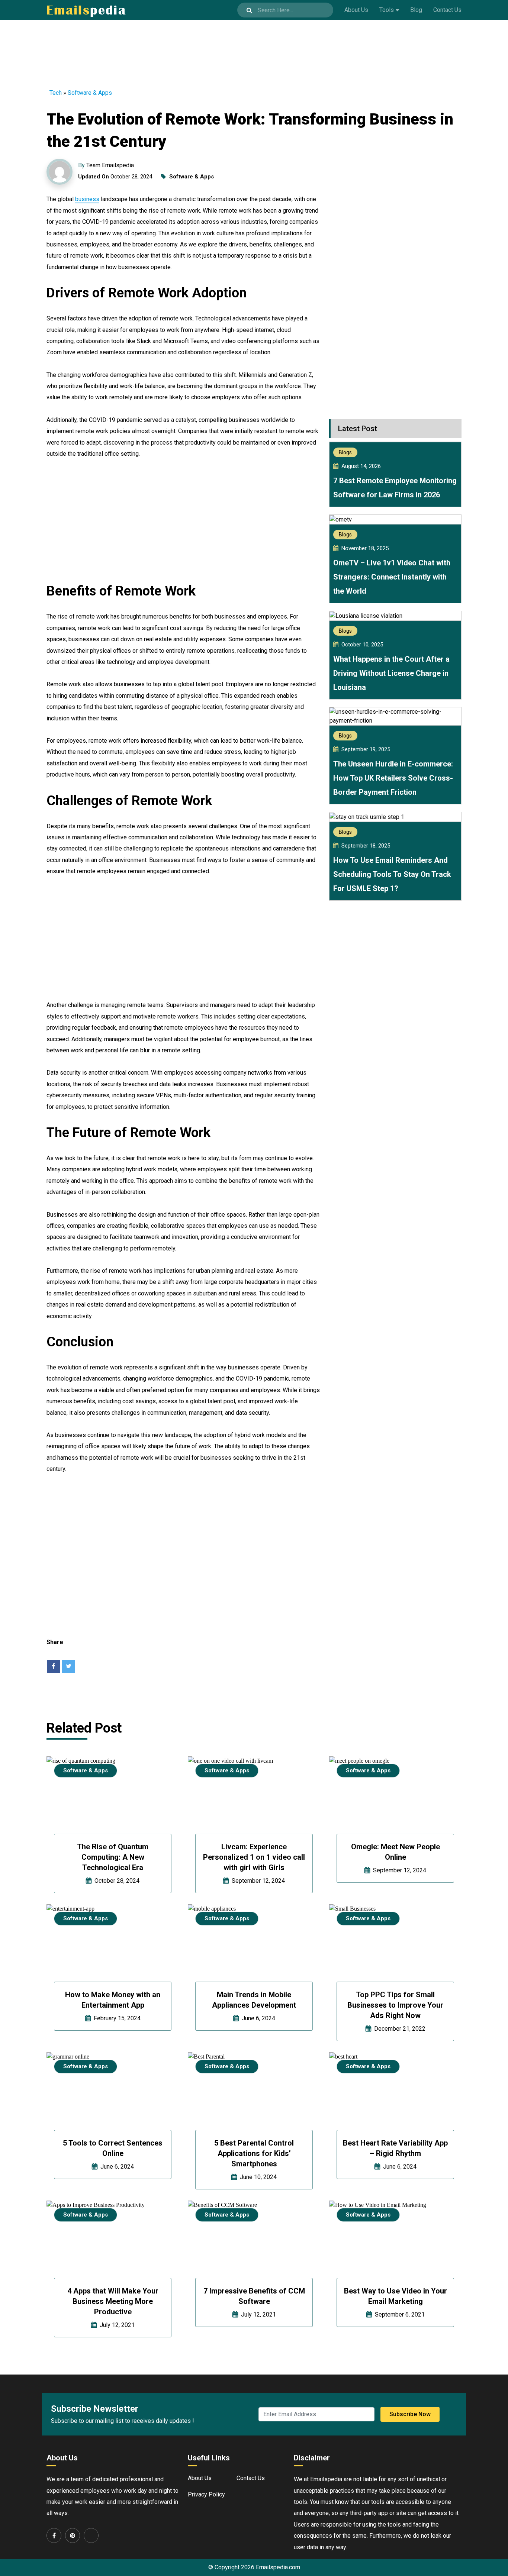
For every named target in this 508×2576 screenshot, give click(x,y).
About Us (356, 10)
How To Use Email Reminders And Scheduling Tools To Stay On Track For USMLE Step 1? (392, 874)
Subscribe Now (410, 2414)
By (106, 165)
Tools (387, 10)
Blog (416, 10)
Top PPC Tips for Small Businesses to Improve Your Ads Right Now (395, 2005)
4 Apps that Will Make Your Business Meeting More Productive (113, 2301)
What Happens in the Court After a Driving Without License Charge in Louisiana (391, 673)
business (87, 199)
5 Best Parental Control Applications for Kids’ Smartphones (254, 2153)
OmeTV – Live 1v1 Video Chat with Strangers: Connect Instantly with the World (392, 577)
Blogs (345, 452)
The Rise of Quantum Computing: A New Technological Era (113, 1857)
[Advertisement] (254, 49)
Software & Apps (90, 93)
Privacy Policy (206, 2494)
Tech (56, 93)
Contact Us (447, 10)
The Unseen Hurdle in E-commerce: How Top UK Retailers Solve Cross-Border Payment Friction (393, 778)
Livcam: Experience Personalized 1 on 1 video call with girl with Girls (254, 1857)
